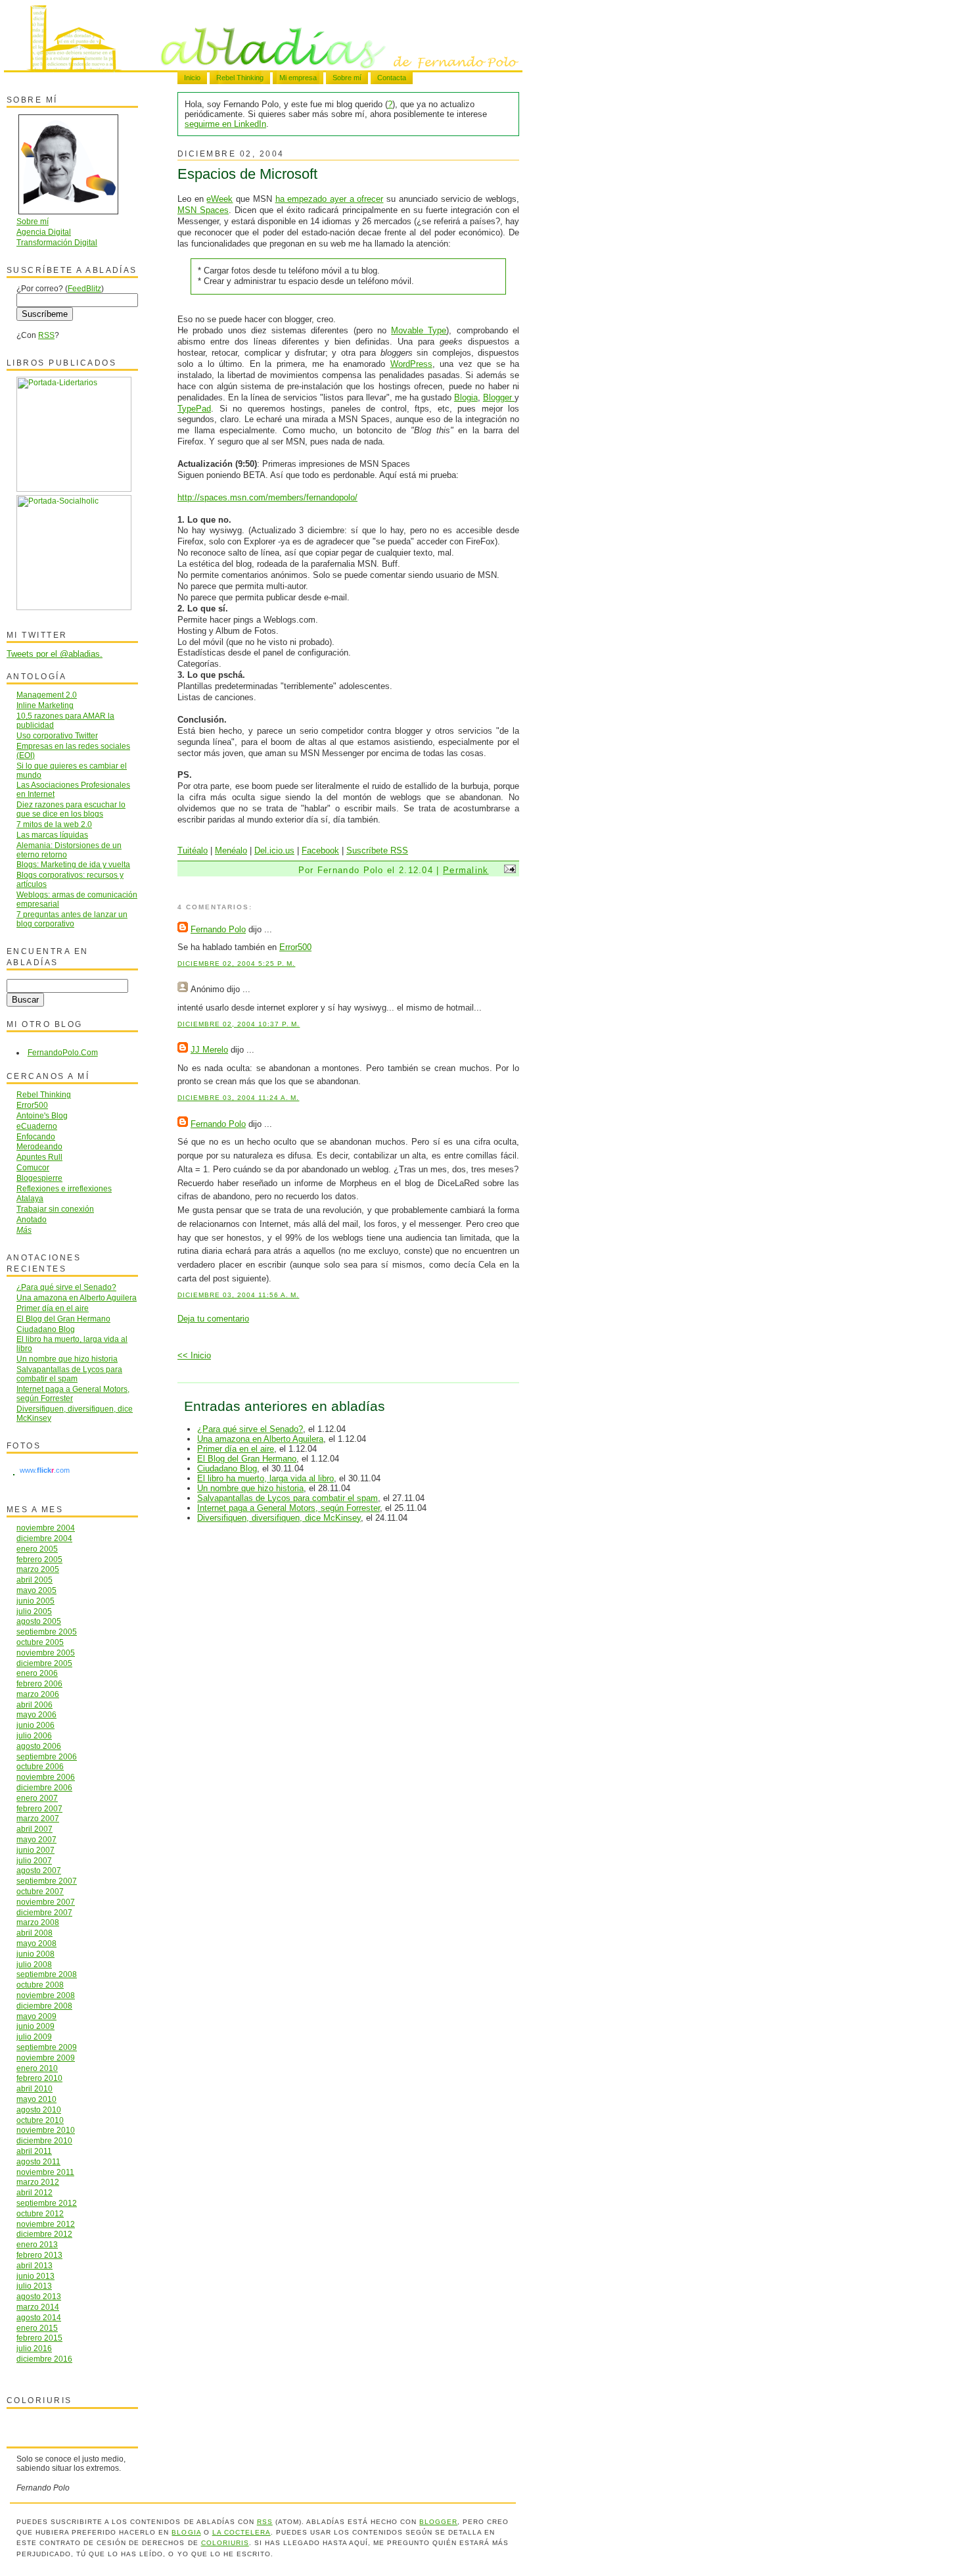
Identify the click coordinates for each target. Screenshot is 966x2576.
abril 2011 (34, 2151)
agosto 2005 (39, 1621)
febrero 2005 (39, 1559)
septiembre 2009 (47, 2047)
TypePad (194, 409)
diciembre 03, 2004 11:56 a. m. (238, 1295)
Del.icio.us (274, 850)
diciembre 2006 (44, 1787)
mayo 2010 (36, 2099)
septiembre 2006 (47, 1756)
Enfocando (36, 1136)
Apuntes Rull (39, 1157)
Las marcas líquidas (52, 835)
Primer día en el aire (236, 1449)
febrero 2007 (39, 1808)
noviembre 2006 (46, 1777)
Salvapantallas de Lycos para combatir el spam (287, 1498)
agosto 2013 (39, 2296)
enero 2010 (37, 2068)
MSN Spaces (203, 210)
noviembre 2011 (45, 2172)
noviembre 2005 (46, 1653)
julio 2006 (34, 1735)
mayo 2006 (36, 1714)
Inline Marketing (45, 705)
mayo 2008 (36, 1943)
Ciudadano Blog (227, 1468)
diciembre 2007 (44, 1912)
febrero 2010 (39, 2078)
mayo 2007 (36, 1839)
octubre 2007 (40, 1891)
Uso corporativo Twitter (57, 735)
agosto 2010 (39, 2110)
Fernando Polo (218, 929)
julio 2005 (34, 1611)
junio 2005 (35, 1601)
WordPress (411, 364)
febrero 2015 (39, 2338)
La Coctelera (241, 2532)
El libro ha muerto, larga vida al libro (265, 1478)
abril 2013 (34, 2265)
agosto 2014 (39, 2317)
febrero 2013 (39, 2255)
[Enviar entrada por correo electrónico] (508, 870)
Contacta (392, 78)
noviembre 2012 (46, 2224)
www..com (45, 1470)
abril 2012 (34, 2192)
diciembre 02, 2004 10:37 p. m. (239, 1024)
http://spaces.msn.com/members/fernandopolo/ (267, 497)
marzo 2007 (38, 1818)
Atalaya (30, 1198)
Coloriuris (225, 2543)
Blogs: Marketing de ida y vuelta (73, 864)
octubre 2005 (40, 1642)
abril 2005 (34, 1580)
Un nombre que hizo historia (250, 1488)
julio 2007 (34, 1860)
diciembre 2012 (44, 2234)
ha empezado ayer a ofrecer (330, 199)
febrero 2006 (39, 1683)
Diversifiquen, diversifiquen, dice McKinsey (279, 1518)
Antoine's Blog (42, 1115)
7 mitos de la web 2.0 (54, 824)
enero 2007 (37, 1798)
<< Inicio (194, 1355)
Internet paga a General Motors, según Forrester (288, 1508)
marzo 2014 (38, 2307)
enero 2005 (37, 1549)
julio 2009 (34, 2037)
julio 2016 (34, 2348)
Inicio (192, 78)
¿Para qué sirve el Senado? (250, 1429)
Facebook (320, 850)
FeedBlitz (84, 288)
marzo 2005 (38, 1569)
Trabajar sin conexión (55, 1209)
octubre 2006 (40, 1766)
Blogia (466, 397)
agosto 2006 (39, 1746)
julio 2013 (34, 2286)
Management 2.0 (47, 695)
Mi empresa (298, 78)
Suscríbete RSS (377, 850)
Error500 (295, 947)
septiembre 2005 (47, 1632)
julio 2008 (34, 1964)
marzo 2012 (38, 2182)
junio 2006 (35, 1725)
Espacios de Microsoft (247, 174)
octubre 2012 (40, 2213)
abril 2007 (34, 1829)
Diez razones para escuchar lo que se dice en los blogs (71, 809)
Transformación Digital (57, 242)
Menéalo (231, 850)
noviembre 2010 (46, 2130)
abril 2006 (34, 1705)
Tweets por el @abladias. (55, 654)
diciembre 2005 (44, 1663)
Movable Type (419, 330)
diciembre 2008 (44, 2006)
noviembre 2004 (46, 1528)
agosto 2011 (38, 2161)
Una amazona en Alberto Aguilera (260, 1439)
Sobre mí (347, 78)
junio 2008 (35, 1954)
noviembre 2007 (46, 1902)
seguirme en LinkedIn (225, 124)
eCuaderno (37, 1126)
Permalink (466, 870)
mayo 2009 (36, 2016)
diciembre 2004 (44, 1538)
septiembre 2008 (47, 1974)
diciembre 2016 (44, 2359)
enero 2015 (37, 2328)
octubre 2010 (40, 2120)
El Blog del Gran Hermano (247, 1459)
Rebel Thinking (240, 78)
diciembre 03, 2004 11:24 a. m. (238, 1098)
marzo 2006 (38, 1694)
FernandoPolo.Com (63, 1052)
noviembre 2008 (46, 1995)
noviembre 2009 (46, 2058)
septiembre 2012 (47, 2203)
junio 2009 (35, 2026)
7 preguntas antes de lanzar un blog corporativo (72, 919)
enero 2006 (37, 1673)
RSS (46, 335)
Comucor (33, 1167)
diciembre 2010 (44, 2140)
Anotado (32, 1219)
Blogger (499, 397)
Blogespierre (39, 1178)
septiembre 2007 (47, 1881)
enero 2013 (37, 2244)
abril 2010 (34, 2088)
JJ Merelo (209, 1050)
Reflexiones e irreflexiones (64, 1188)
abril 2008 (34, 1933)
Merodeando (39, 1146)
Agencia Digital (44, 232)
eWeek (219, 199)
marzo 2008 (38, 1922)
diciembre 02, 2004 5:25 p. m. (236, 964)
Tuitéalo (193, 850)
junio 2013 (35, 2276)
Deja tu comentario (213, 1319)
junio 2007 (35, 1850)
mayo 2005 (36, 1590)
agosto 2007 (39, 1870)
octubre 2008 (40, 1985)
